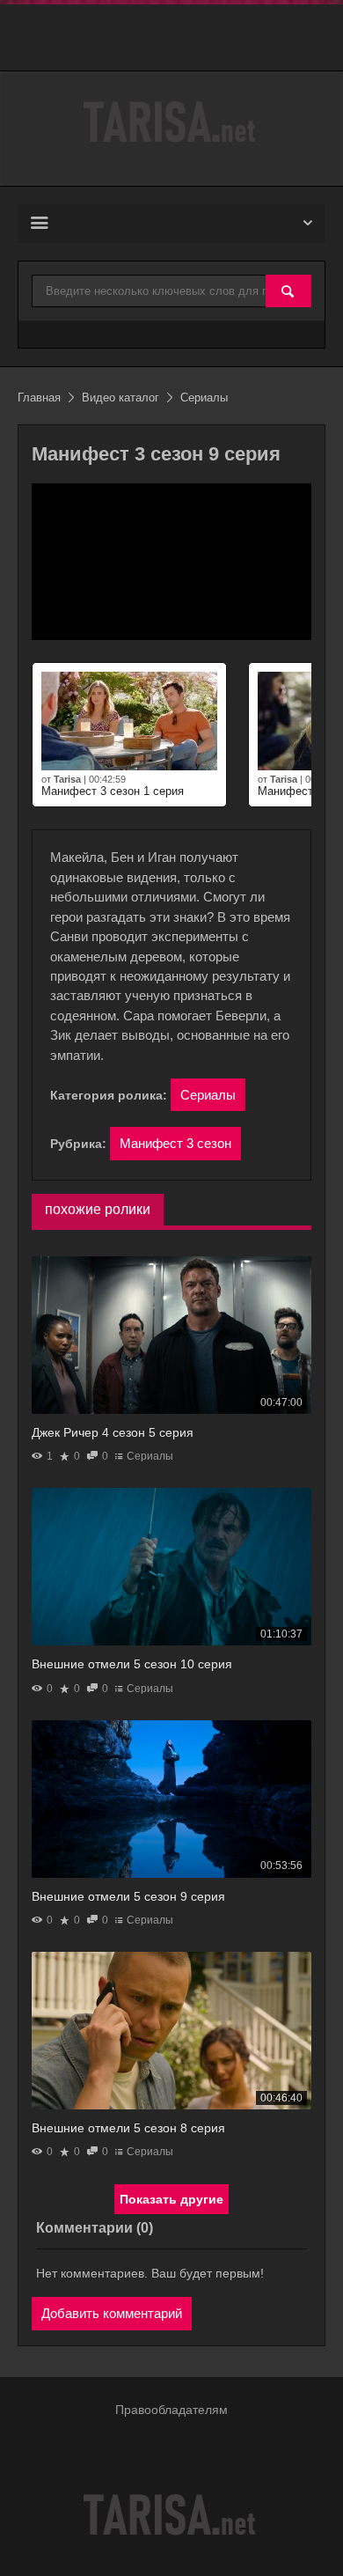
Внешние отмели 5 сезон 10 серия (132, 1664)
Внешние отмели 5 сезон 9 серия (128, 1896)
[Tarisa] (171, 122)
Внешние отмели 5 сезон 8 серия (128, 2128)
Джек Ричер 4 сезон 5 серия (113, 1432)
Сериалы (208, 1095)
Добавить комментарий (112, 2313)
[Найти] (288, 292)
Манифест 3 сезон (175, 1143)
